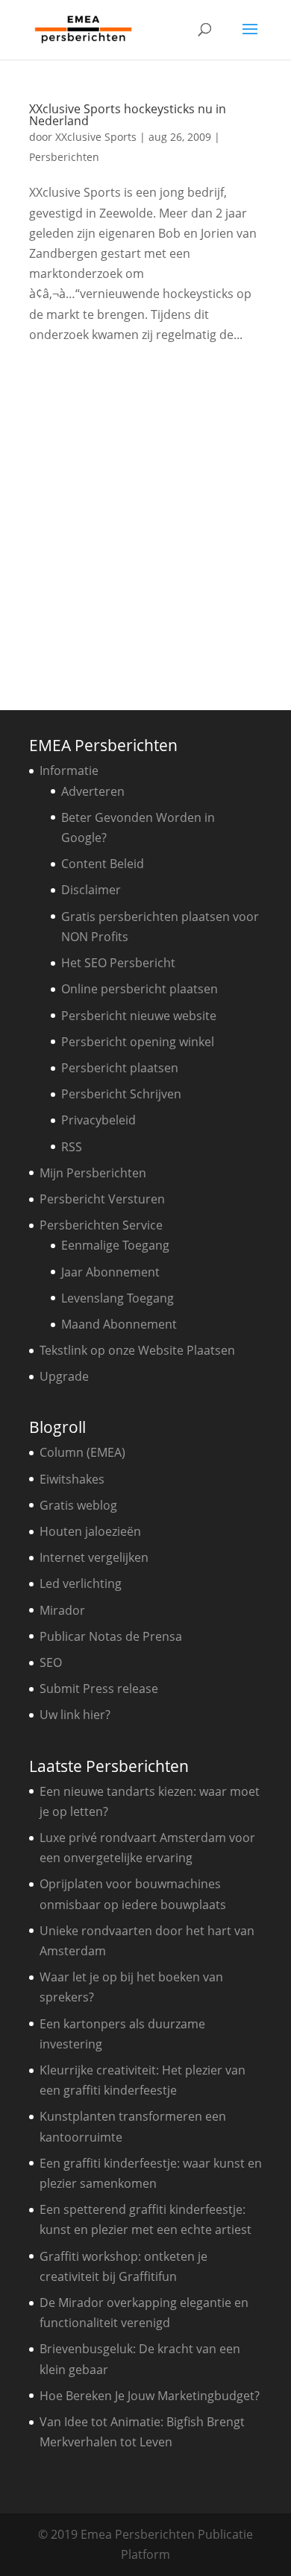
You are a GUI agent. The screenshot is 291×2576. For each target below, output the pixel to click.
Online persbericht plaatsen (140, 989)
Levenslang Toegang (118, 1298)
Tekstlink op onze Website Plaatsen (137, 1350)
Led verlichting (81, 1583)
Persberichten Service (101, 1225)
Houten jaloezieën (90, 1531)
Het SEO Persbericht (118, 963)
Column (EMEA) (82, 1452)
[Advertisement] (145, 522)
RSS (72, 1147)
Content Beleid (103, 864)
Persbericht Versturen (102, 1199)
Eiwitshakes (72, 1479)
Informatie (69, 770)
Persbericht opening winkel (138, 1042)
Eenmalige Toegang (115, 1245)
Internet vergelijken (94, 1557)
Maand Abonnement (119, 1324)
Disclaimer (91, 890)
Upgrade (64, 1376)
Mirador (62, 1610)
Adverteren (93, 791)
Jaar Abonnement (110, 1272)
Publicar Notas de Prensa (111, 1636)
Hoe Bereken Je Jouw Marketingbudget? (150, 2396)
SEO (51, 1662)
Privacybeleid (98, 1120)
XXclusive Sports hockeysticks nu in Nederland (128, 115)
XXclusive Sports (96, 137)
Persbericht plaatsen (120, 1068)
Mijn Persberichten (93, 1173)
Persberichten (64, 157)
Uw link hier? (75, 1715)
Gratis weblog (78, 1505)
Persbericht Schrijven (121, 1094)
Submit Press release (99, 1689)
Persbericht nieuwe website (139, 1016)
